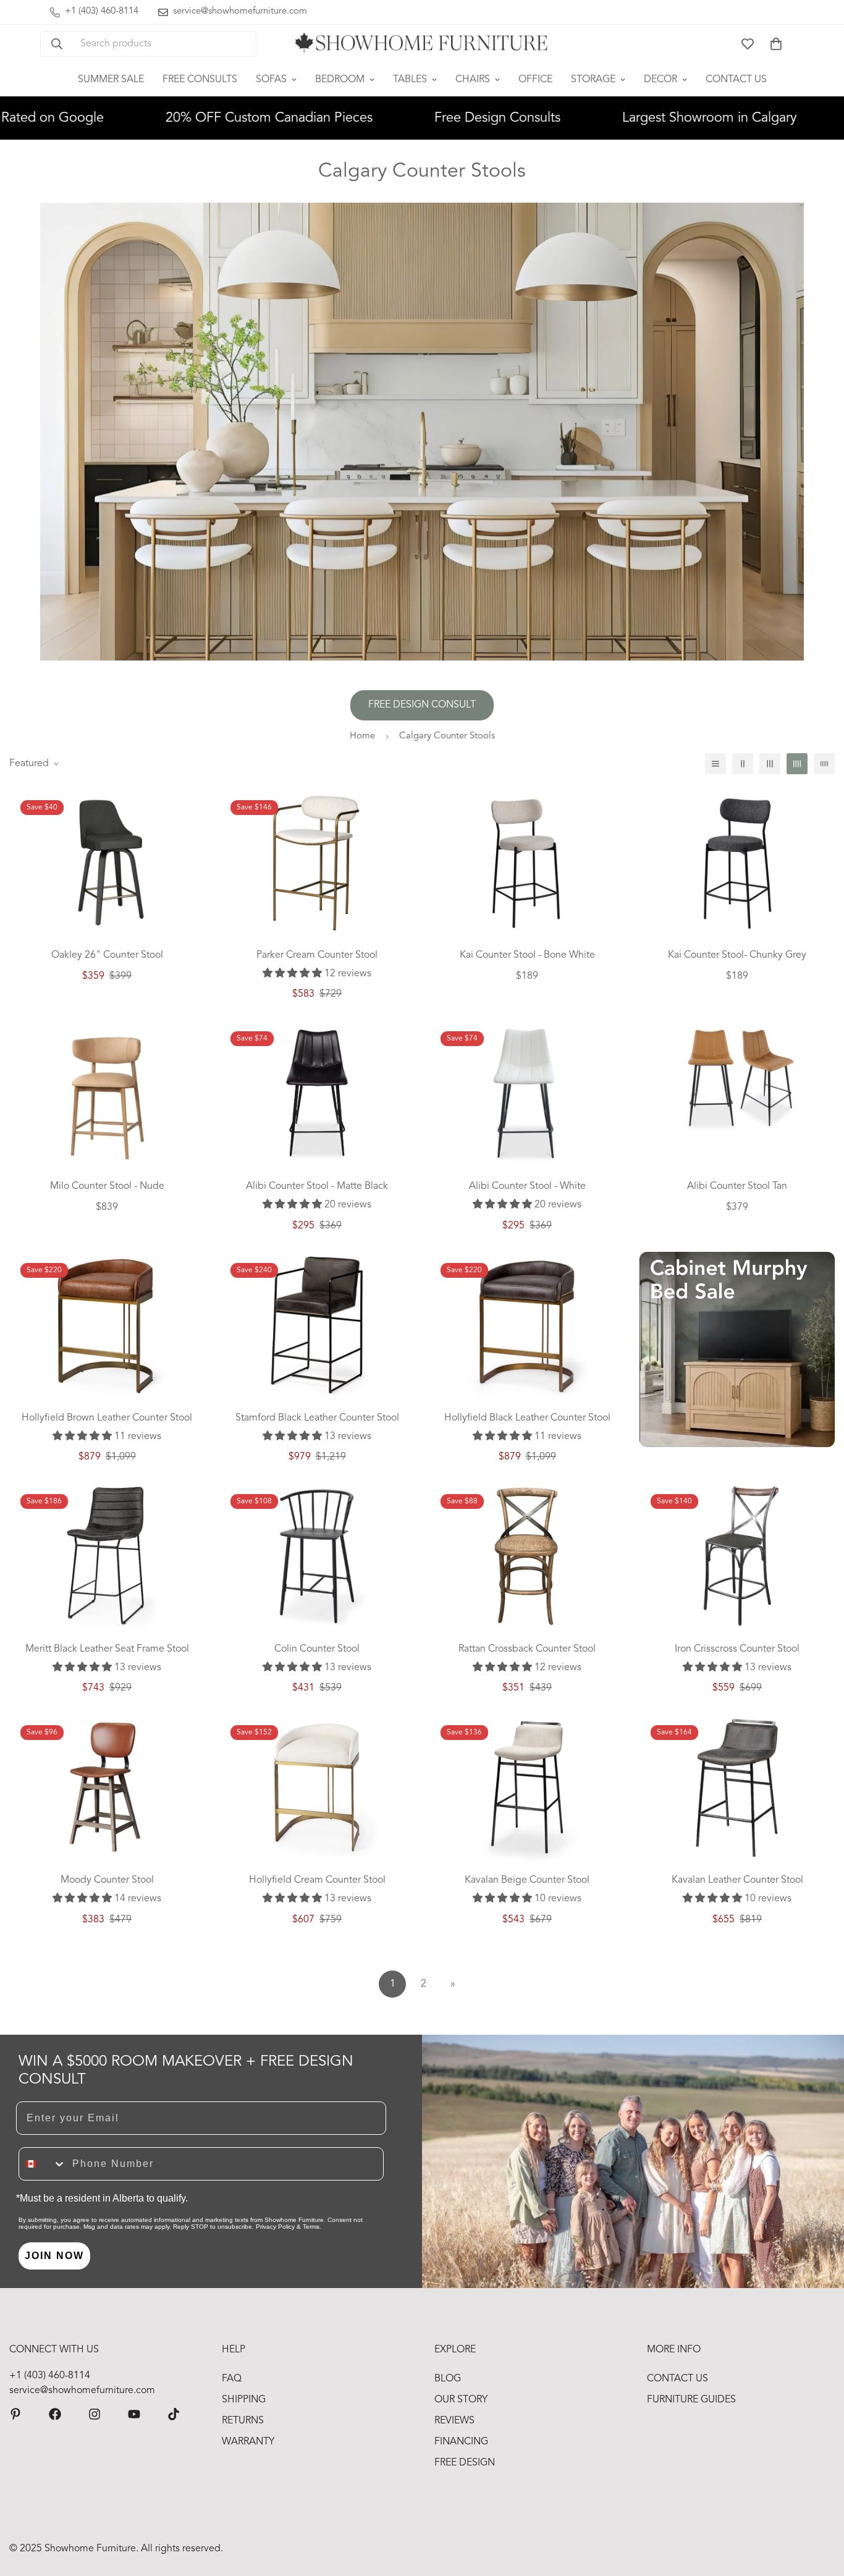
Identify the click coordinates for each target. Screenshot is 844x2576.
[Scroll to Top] (820, 2509)
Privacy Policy (275, 2227)
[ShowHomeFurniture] (55, 2414)
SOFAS (271, 80)
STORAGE (593, 80)
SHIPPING (244, 2400)
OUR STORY (461, 2400)
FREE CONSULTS (200, 80)
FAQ (232, 2379)
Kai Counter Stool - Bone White (527, 955)
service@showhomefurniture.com (82, 2391)
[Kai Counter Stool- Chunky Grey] (737, 862)
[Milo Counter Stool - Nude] (107, 1093)
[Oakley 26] (107, 862)
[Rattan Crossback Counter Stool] (527, 1556)
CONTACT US (736, 80)
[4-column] (797, 764)
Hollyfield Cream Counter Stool (317, 1880)
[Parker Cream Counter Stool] (317, 862)
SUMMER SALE (111, 80)
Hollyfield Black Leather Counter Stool (527, 1418)
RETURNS (243, 2421)
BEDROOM (340, 80)
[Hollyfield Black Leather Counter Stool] (527, 1325)
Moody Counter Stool (107, 1880)
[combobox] (43, 2164)
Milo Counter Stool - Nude (107, 1186)
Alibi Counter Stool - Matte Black (317, 1186)
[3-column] (770, 764)
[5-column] (824, 764)
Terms (311, 2227)
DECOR (660, 80)
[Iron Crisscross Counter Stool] (737, 1556)
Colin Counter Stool (317, 1649)
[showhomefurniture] (15, 2414)
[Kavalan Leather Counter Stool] (737, 1787)
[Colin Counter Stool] (317, 1556)
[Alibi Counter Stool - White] (527, 1093)
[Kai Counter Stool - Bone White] (527, 862)
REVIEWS (454, 2421)
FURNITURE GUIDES (691, 2400)
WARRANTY (248, 2442)
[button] (776, 44)
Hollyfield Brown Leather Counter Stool (107, 1418)
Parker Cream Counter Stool (317, 955)
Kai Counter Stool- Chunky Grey (737, 955)
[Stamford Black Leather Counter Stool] (317, 1325)
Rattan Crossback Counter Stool (527, 1649)
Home (362, 736)
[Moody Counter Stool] (107, 1787)
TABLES (410, 80)
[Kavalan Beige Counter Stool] (527, 1787)
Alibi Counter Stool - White (527, 1186)
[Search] (57, 44)
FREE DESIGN (465, 2463)
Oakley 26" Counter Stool (107, 955)
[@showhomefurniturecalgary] (174, 2414)
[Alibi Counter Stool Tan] (737, 1078)
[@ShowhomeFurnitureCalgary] (134, 2414)
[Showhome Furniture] (422, 44)
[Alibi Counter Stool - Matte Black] (317, 1093)
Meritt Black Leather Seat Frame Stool (107, 1649)
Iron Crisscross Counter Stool (737, 1649)
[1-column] (715, 764)
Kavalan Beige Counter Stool (527, 1880)
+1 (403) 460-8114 (50, 2376)
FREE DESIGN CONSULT (422, 705)
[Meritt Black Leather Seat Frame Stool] (107, 1556)
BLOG (448, 2379)
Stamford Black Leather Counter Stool (317, 1418)
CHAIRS (473, 80)
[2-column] (743, 764)
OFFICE (535, 80)
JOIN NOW (54, 2256)
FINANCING (461, 2442)
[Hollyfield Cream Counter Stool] (317, 1787)
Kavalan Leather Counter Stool (737, 1880)
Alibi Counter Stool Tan (737, 1186)
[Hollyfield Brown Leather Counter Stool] (107, 1325)
